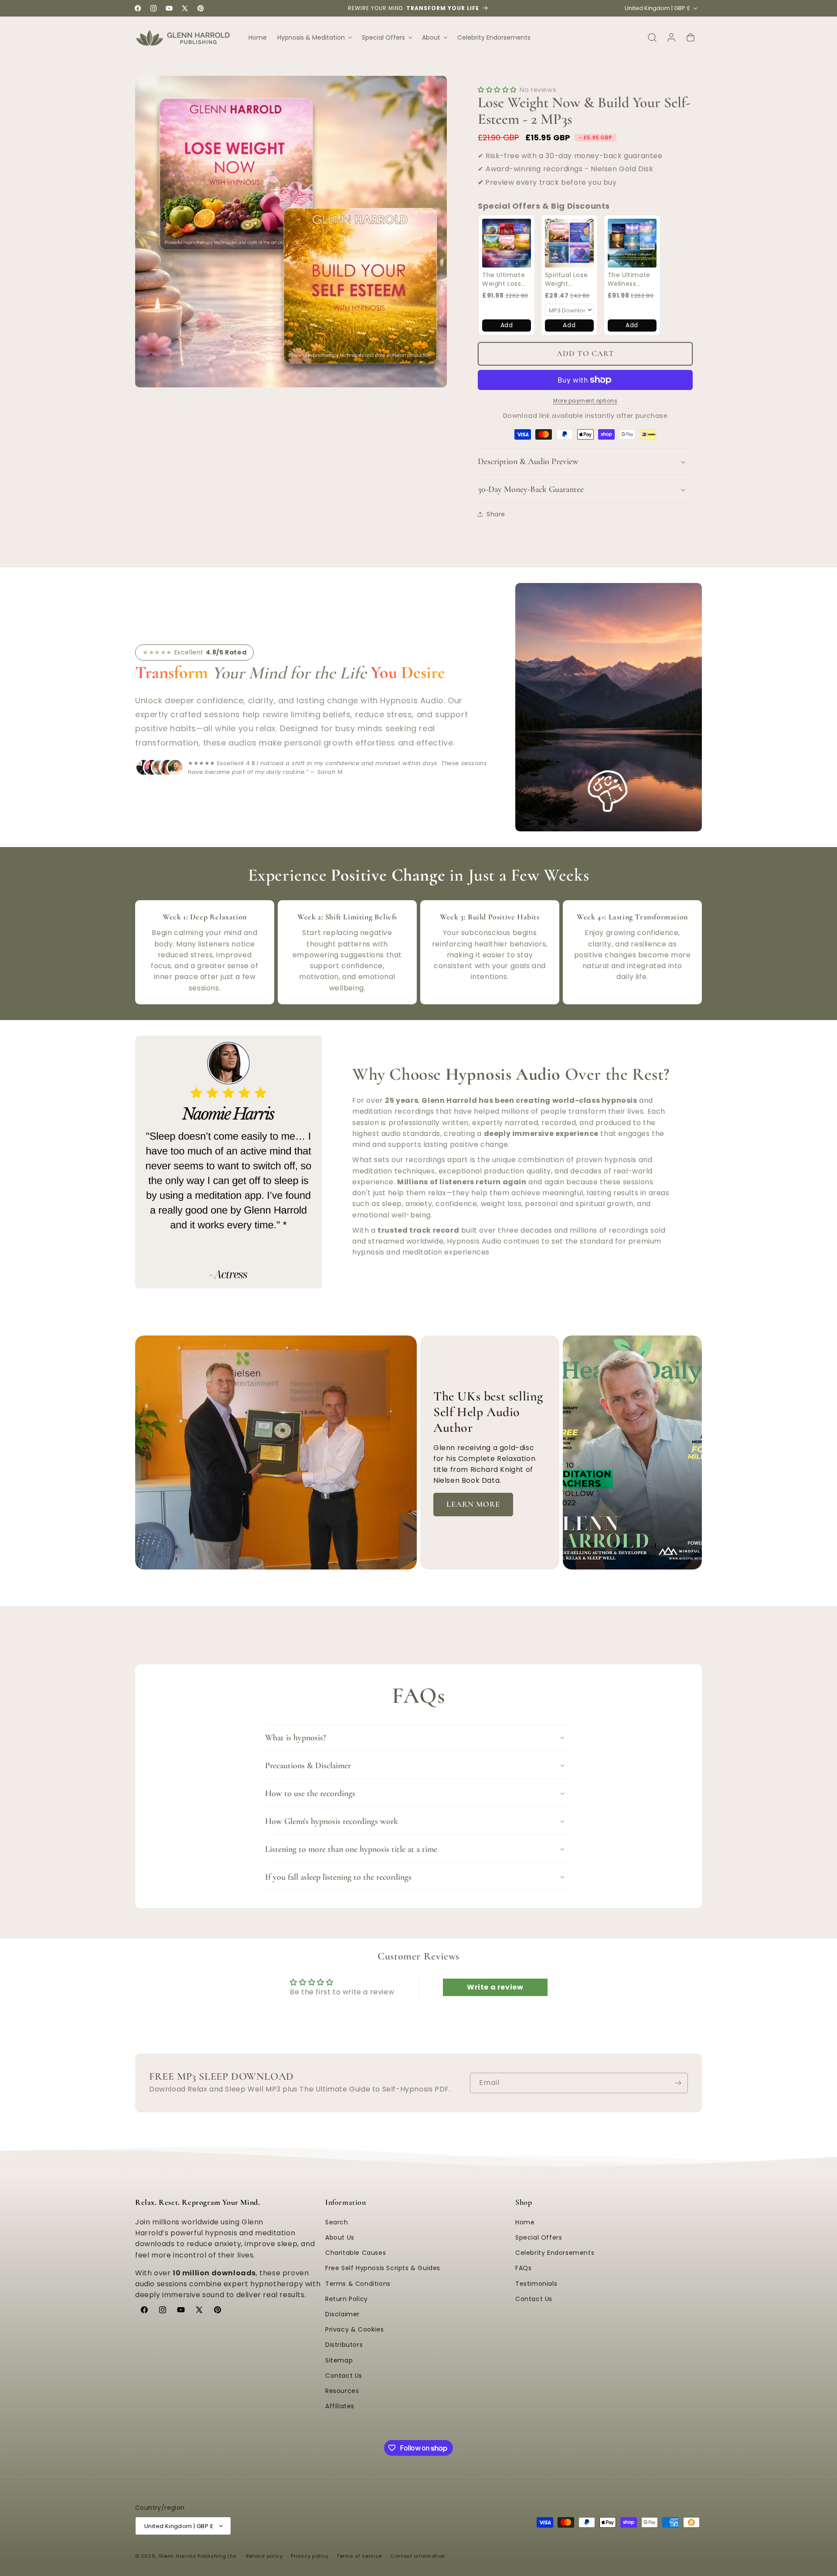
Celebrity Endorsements (555, 2253)
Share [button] (496, 514)
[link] (507, 243)
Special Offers (539, 2237)
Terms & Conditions (358, 2284)
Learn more (473, 1504)
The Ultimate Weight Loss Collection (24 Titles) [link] (506, 280)
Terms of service (359, 2556)
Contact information (418, 2556)
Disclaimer (342, 2314)
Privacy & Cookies (354, 2329)
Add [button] (507, 325)
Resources (342, 2391)
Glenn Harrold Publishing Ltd (197, 2556)
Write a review (495, 1987)
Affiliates (340, 2406)
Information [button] (346, 2202)
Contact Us (344, 2376)
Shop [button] (524, 2202)
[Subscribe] (678, 2083)
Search (337, 2222)
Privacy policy (310, 2556)
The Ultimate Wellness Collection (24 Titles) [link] (631, 280)
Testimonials (536, 2284)
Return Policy (347, 2299)
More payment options (585, 401)
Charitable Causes (356, 2253)
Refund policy (264, 2556)
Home (525, 2222)
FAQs (523, 2268)
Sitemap (339, 2360)
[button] (314, 37)
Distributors (344, 2345)
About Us (340, 2237)
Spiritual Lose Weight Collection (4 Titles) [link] (567, 280)
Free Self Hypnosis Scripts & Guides (383, 2268)
